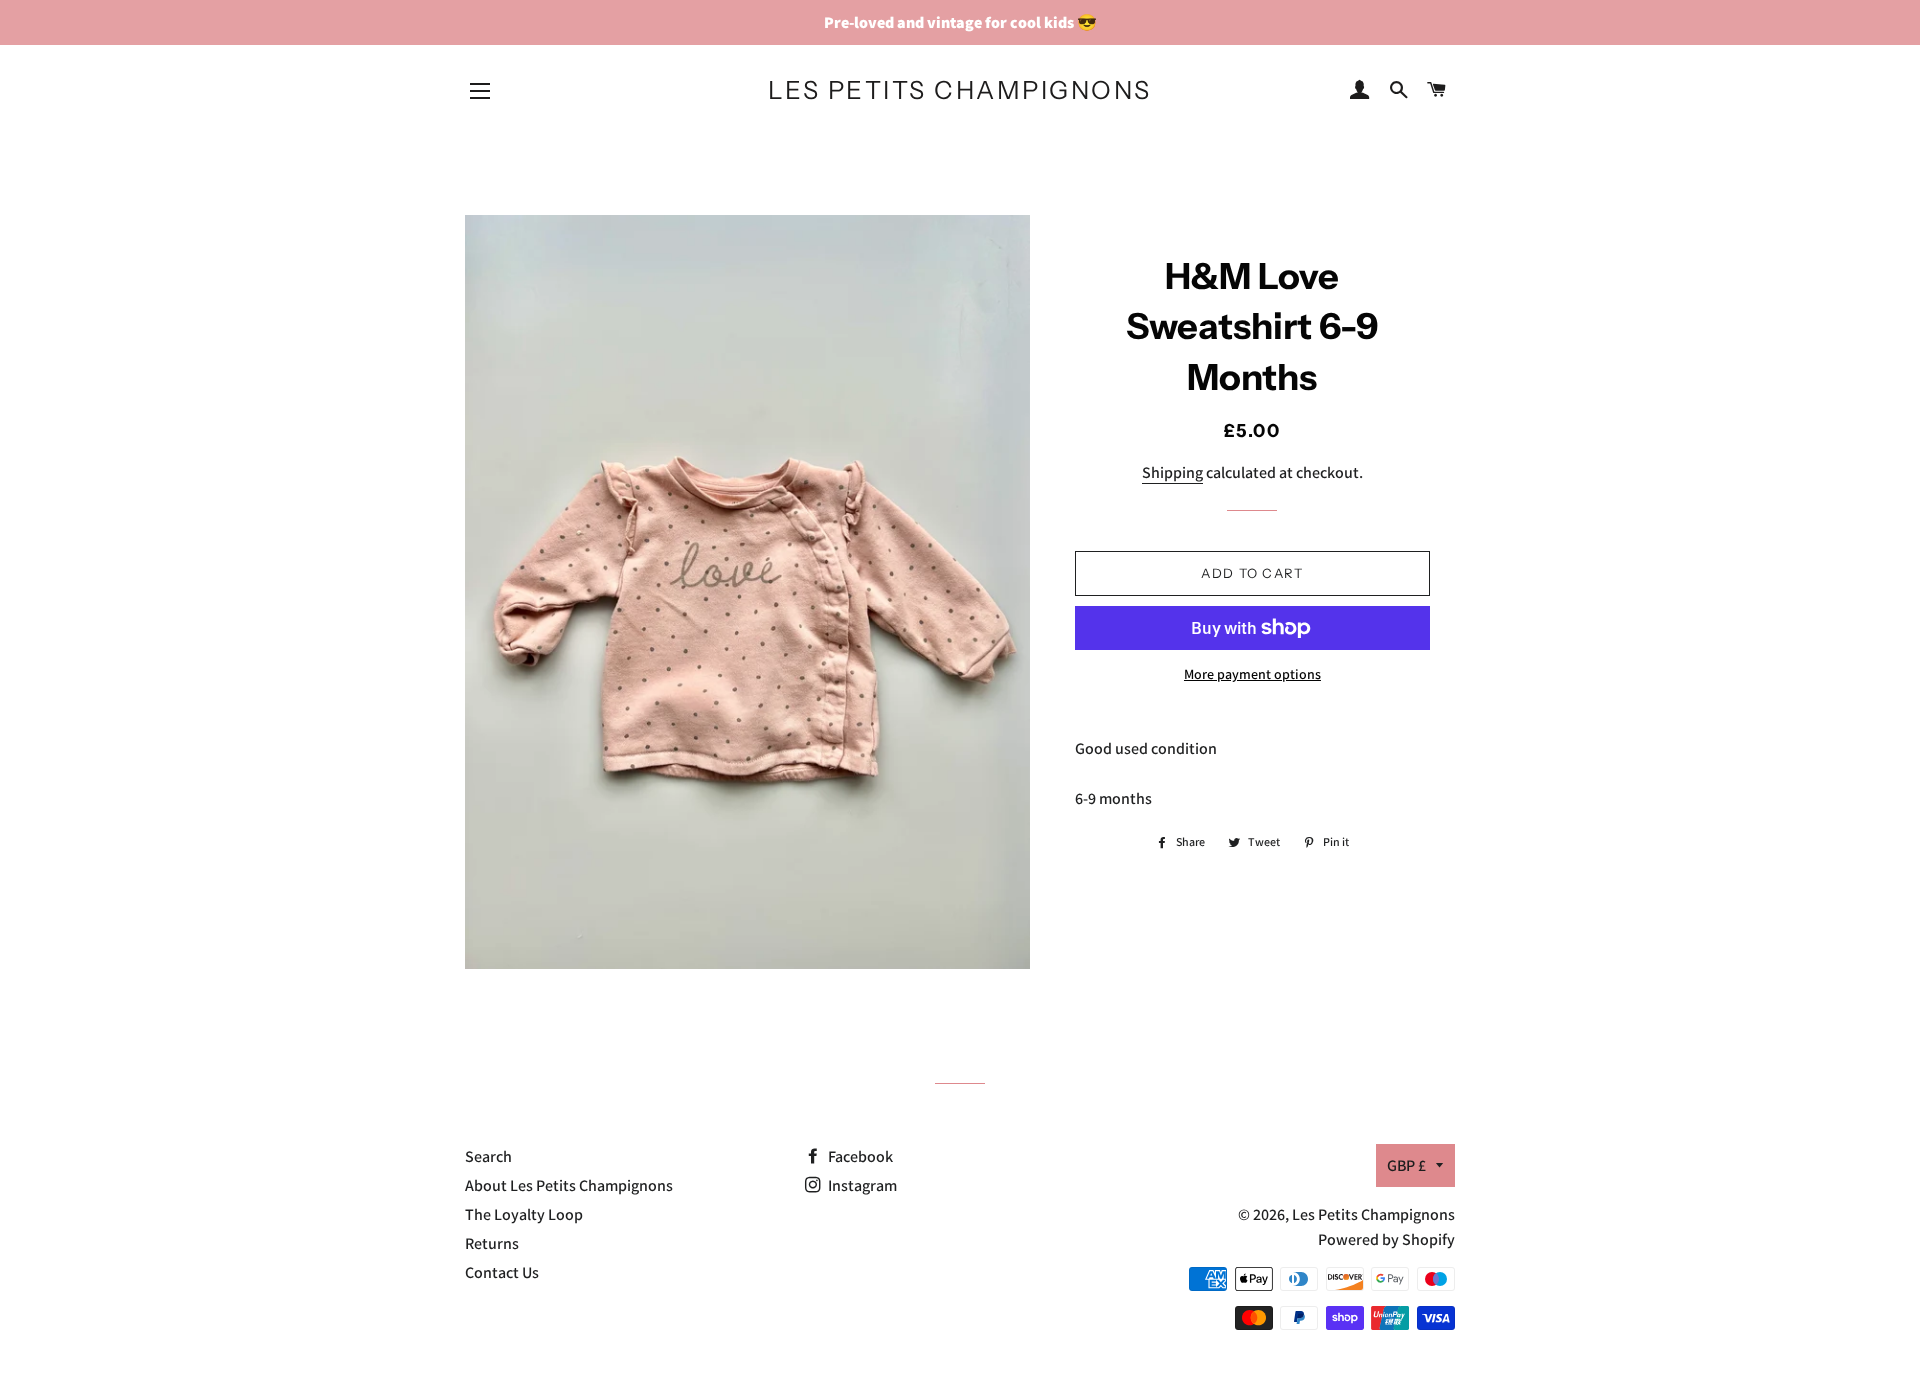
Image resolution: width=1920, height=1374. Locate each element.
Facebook (859, 1156)
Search (488, 1156)
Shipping (1172, 472)
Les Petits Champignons (960, 90)
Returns (492, 1243)
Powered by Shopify (1386, 1239)
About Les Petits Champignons (569, 1185)
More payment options (1252, 674)
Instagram (861, 1185)
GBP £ (1406, 1165)
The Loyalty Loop (524, 1214)
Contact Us (502, 1272)
